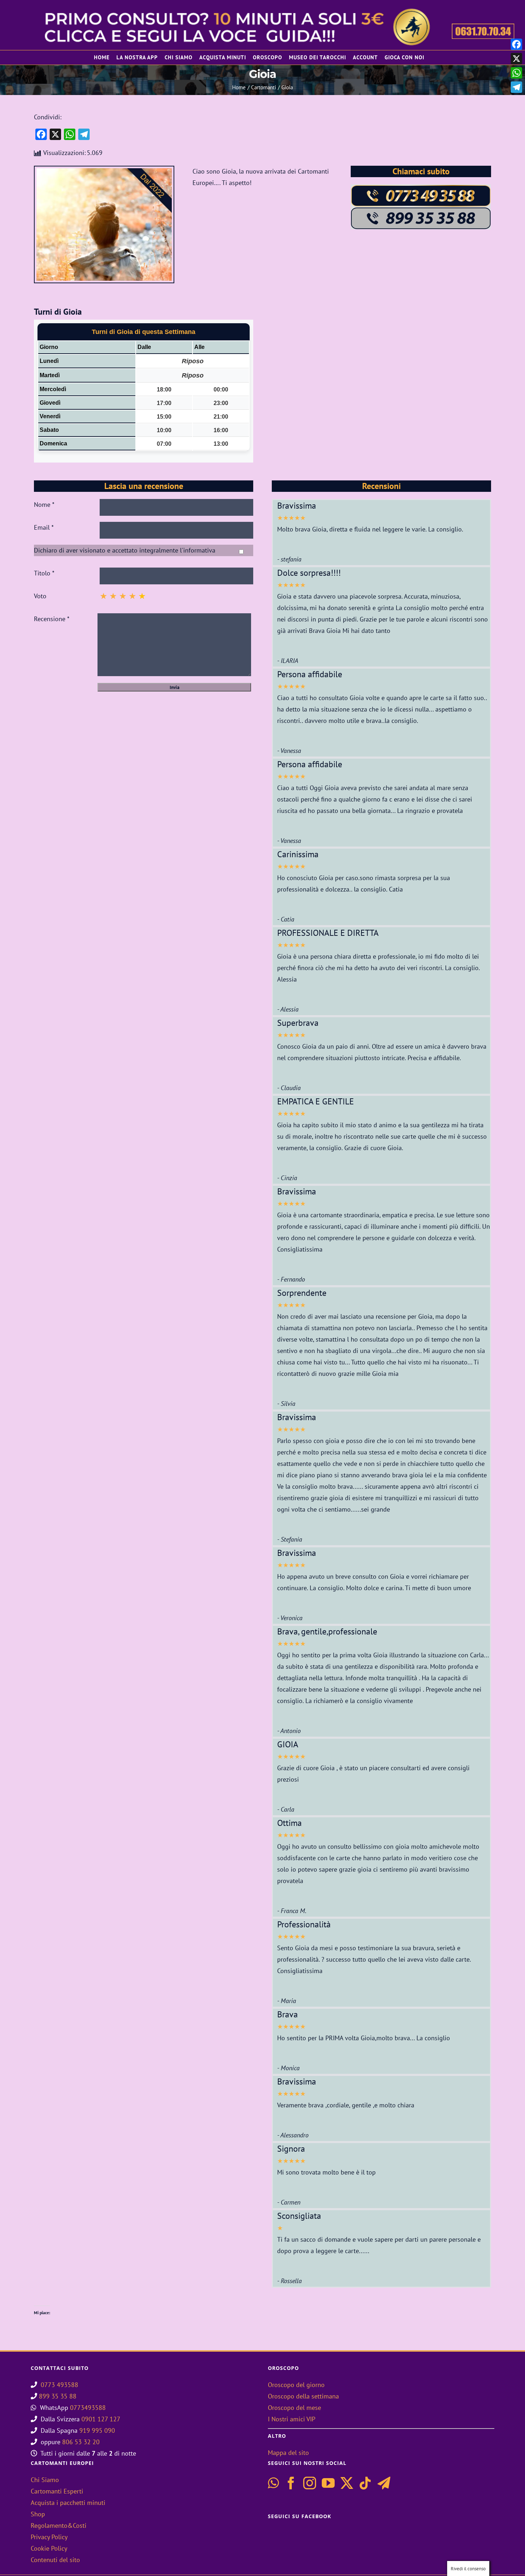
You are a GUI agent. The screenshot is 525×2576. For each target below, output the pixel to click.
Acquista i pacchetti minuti (68, 2503)
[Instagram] (310, 2483)
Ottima (289, 1823)
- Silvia (286, 1404)
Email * (44, 527)
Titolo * (44, 573)
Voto (40, 596)
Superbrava (298, 1023)
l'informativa (198, 550)
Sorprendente (302, 1293)
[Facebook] (291, 2483)
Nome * (44, 505)
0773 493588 (59, 2385)
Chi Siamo (45, 2480)
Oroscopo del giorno (296, 2385)
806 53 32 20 (81, 2442)
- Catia (286, 919)
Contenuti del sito (55, 2560)
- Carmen (289, 2202)
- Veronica (290, 1618)
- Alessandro (293, 2135)
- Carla (286, 1809)
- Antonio (289, 1731)
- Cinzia (287, 1178)
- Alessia (288, 1009)
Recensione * (52, 619)
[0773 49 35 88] (421, 187)
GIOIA (288, 1744)
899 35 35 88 (58, 2396)
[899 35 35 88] (421, 210)
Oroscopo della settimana (303, 2396)
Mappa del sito (288, 2453)
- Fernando (291, 1279)
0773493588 (88, 2408)
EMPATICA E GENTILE (316, 1101)
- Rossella (289, 2281)
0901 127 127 (101, 2419)
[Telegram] (384, 2483)
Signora (291, 2149)
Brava (287, 2014)
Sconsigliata (299, 2216)
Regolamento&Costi (59, 2525)
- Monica (288, 2068)
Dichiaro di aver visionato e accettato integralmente (125, 550)
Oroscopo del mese (294, 2408)
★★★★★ (291, 518)
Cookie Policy (49, 2548)
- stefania (289, 559)
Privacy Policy (49, 2537)
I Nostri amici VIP (292, 2419)
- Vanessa (289, 751)
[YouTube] (328, 2483)
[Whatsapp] (273, 2483)
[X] (516, 59)
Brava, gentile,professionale (327, 1631)
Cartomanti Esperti (57, 2491)
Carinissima (298, 854)
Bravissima (297, 506)
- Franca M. (292, 1911)
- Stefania (290, 1539)
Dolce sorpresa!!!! (309, 573)
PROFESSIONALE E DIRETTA (328, 933)
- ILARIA (288, 661)
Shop (38, 2514)
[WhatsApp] (516, 73)
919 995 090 (97, 2430)
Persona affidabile (310, 674)
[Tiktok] (365, 2483)
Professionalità (304, 1924)
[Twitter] (347, 2483)
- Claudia (289, 1088)
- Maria (287, 2001)
